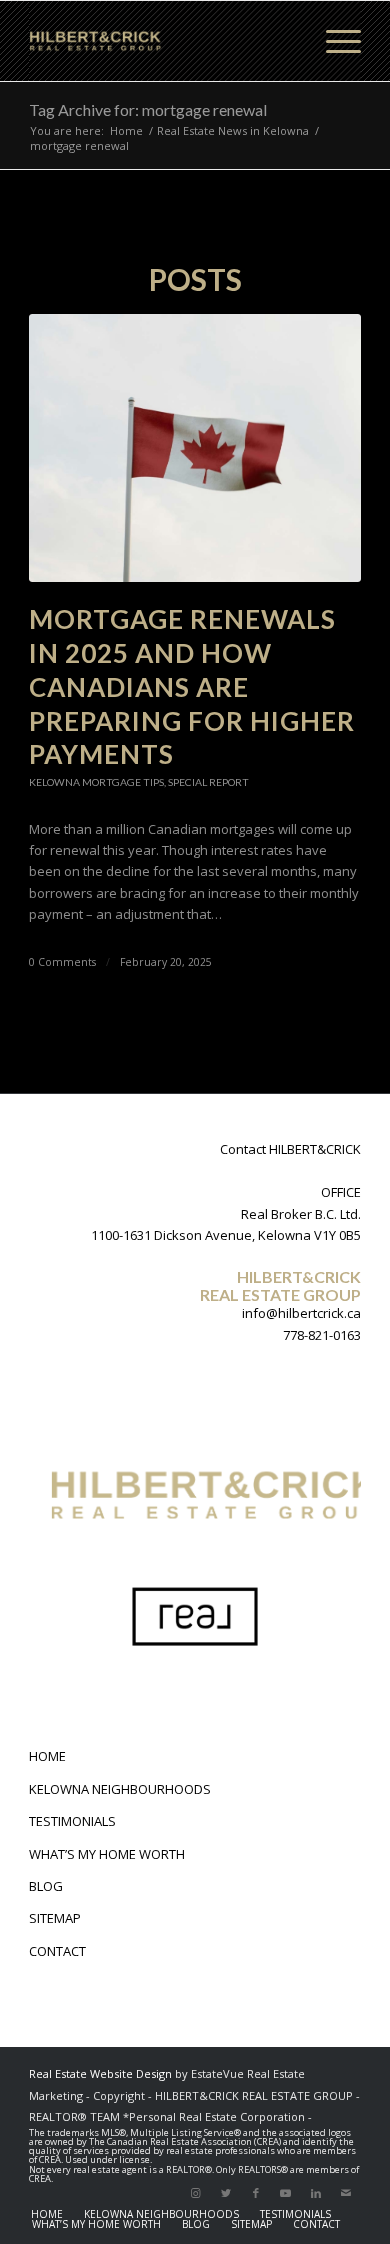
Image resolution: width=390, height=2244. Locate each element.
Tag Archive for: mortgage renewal (148, 109)
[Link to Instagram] (196, 2193)
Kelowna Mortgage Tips (96, 782)
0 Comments (62, 962)
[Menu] (333, 41)
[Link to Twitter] (226, 2193)
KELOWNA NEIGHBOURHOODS (120, 1789)
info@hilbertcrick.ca (301, 1313)
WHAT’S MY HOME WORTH (107, 1854)
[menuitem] (47, 2214)
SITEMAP (55, 1918)
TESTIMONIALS (72, 1821)
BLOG (46, 1886)
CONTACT (57, 1951)
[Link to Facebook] (256, 2193)
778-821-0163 (322, 1335)
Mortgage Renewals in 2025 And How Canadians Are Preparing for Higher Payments (192, 686)
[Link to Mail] (346, 2193)
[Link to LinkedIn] (316, 2193)
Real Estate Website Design (100, 2073)
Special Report (208, 782)
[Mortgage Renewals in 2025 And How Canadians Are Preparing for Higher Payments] (195, 448)
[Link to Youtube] (286, 2193)
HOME (47, 1756)
